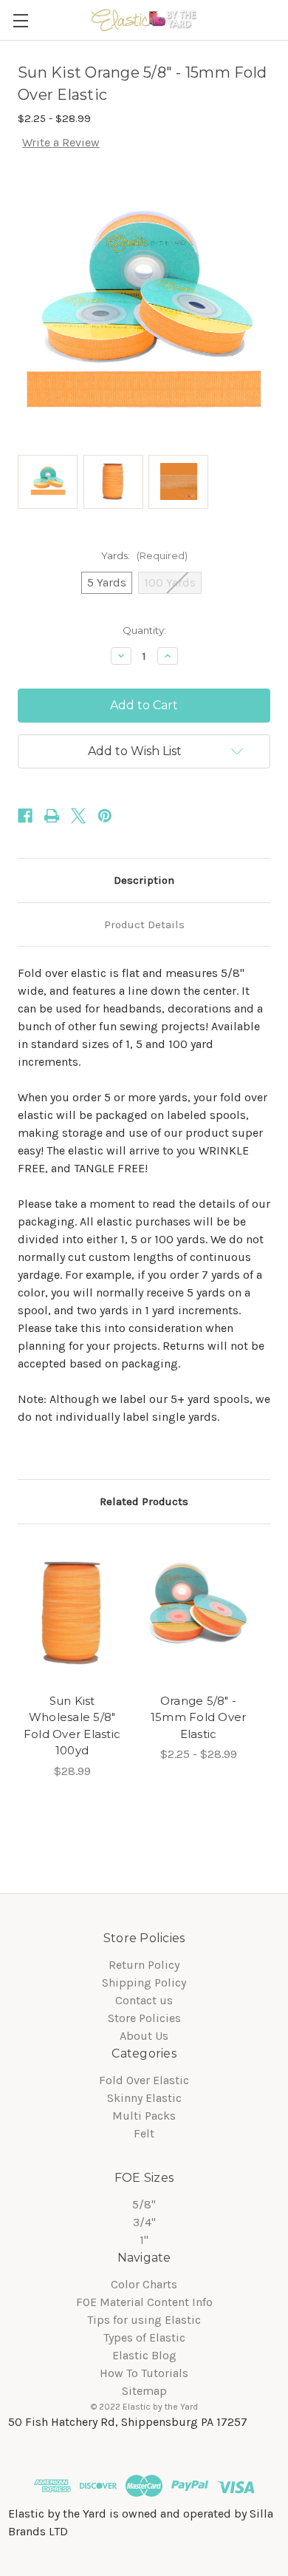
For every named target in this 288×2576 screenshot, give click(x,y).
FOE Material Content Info (144, 2302)
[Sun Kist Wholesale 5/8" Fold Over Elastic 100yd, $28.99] (72, 1613)
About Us (144, 2036)
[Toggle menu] (20, 20)
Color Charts (144, 2284)
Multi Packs (144, 2116)
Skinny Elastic (144, 2098)
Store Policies (144, 2018)
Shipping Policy (144, 1982)
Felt (144, 2133)
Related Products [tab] (144, 1501)
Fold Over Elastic (144, 2080)
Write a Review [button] (61, 142)
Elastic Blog (144, 2355)
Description (144, 880)
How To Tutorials (144, 2373)
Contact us (144, 2000)
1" (144, 2240)
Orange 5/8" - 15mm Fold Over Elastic (199, 1717)
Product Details (144, 924)
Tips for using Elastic (144, 2320)
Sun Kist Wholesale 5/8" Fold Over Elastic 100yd (72, 1726)
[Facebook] (25, 816)
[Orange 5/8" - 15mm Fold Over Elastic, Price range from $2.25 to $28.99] (198, 1613)
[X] (78, 816)
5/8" (144, 2204)
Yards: (144, 555)
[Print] (52, 816)
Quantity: (144, 630)
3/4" (144, 2222)
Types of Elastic (144, 2337)
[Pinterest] (105, 816)
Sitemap (144, 2391)
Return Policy (144, 1965)
